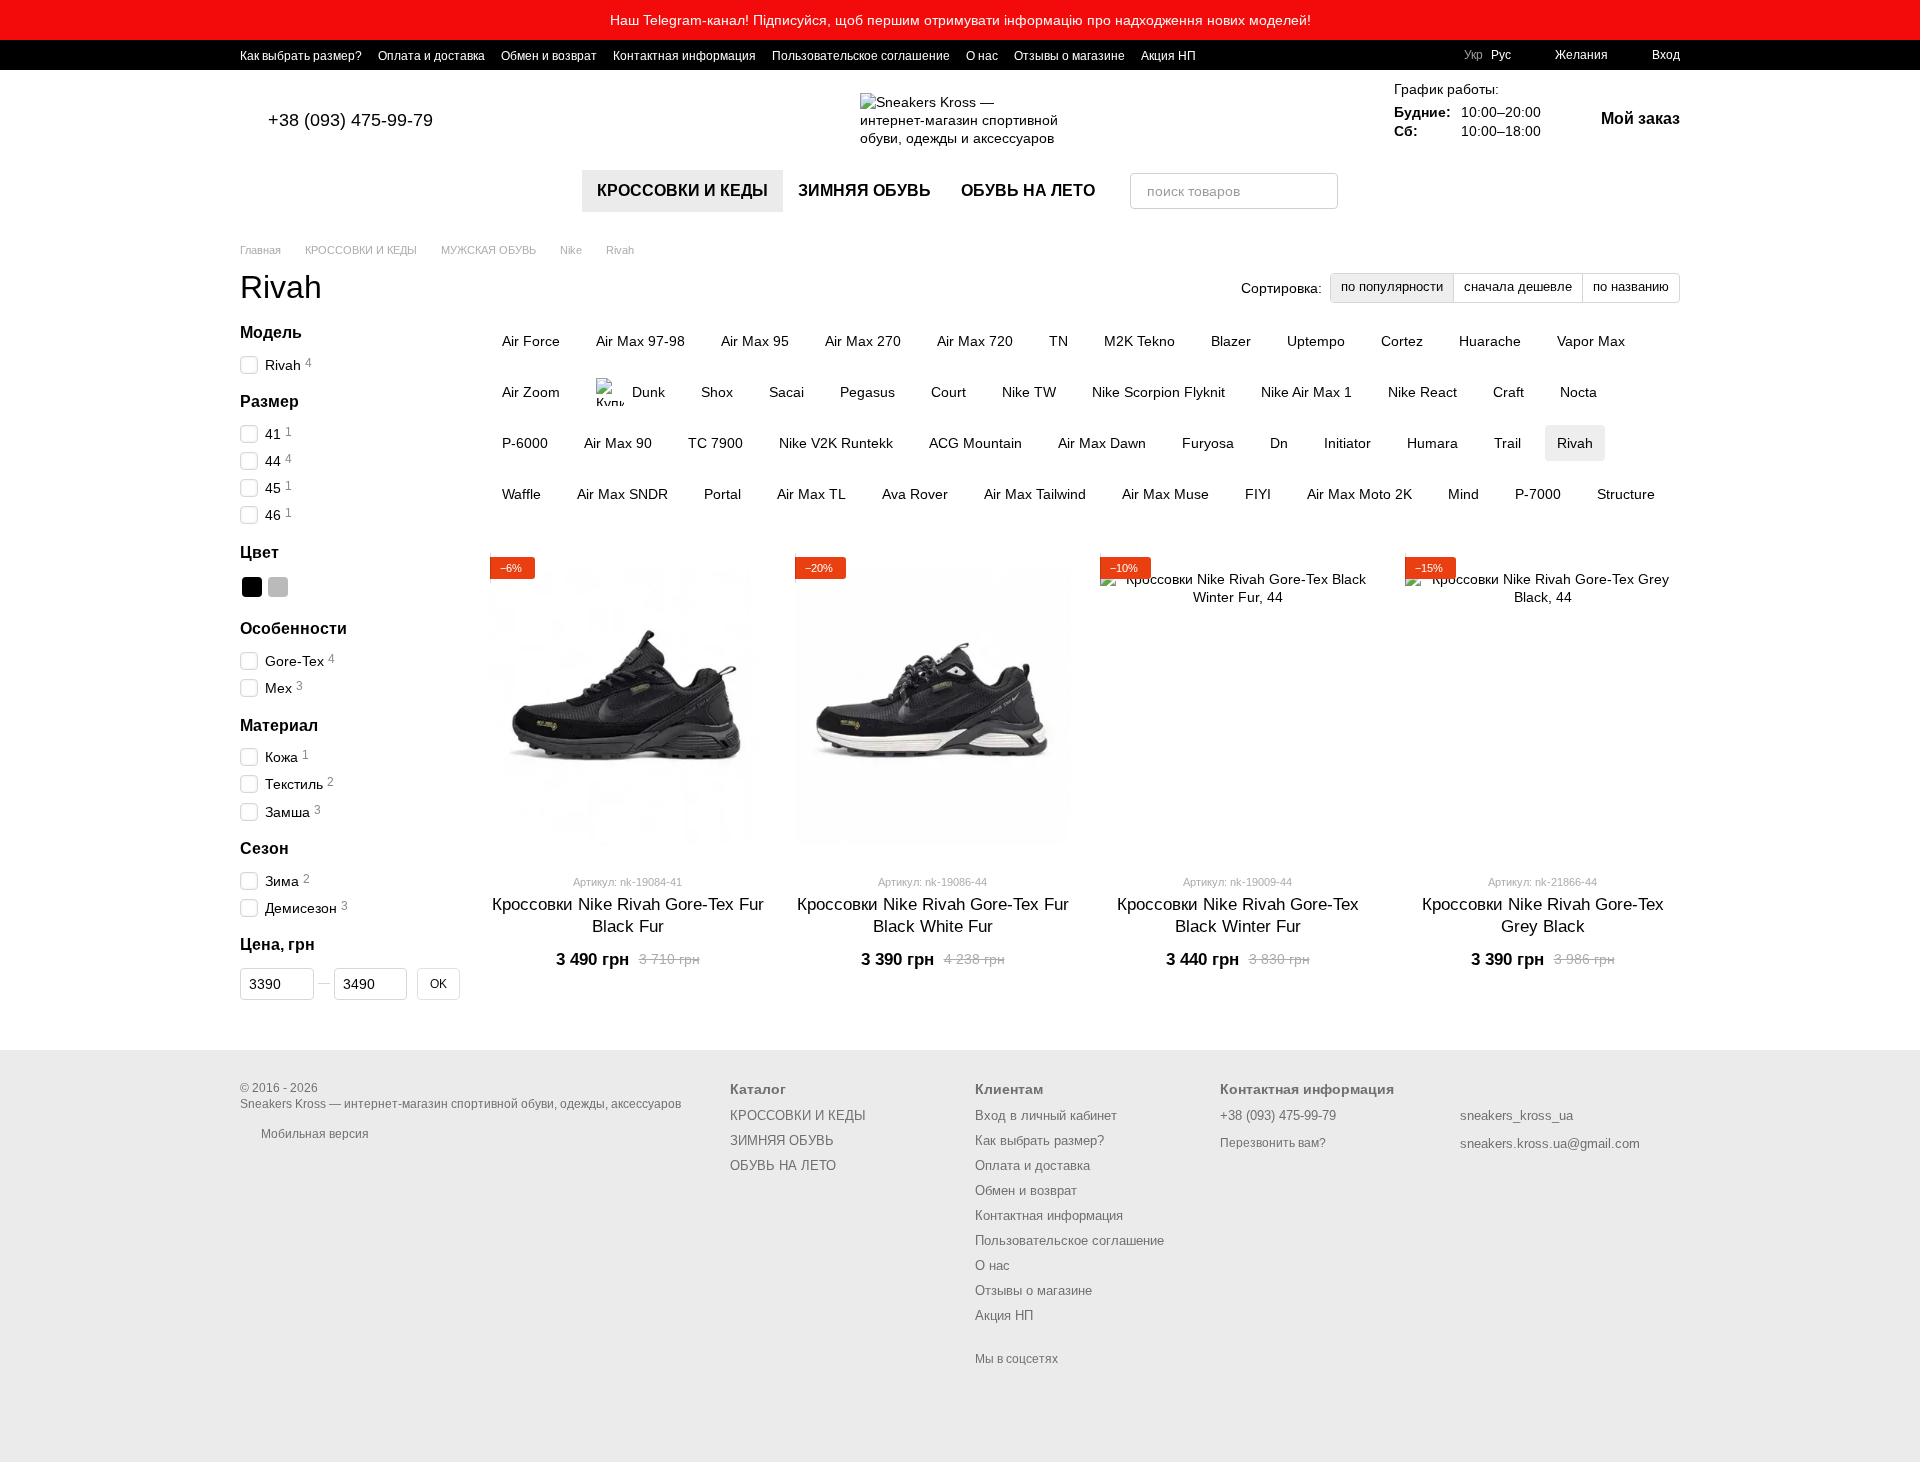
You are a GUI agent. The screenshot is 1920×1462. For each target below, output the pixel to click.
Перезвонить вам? (1273, 1143)
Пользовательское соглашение (861, 56)
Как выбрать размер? (301, 56)
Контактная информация (684, 56)
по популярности (1392, 286)
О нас (982, 56)
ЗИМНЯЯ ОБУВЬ (864, 190)
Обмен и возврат (549, 56)
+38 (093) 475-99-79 (350, 120)
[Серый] (278, 588)
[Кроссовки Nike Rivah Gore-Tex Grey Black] (1542, 707)
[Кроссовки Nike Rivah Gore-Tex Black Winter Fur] (1237, 707)
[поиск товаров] (1320, 191)
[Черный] (252, 588)
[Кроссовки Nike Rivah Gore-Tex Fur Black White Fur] (932, 707)
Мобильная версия (313, 1134)
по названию (1631, 286)
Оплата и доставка (431, 56)
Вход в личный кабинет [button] (1046, 1115)
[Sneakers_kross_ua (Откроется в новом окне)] (1224, 55)
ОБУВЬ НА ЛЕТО (1028, 190)
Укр (1473, 55)
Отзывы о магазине (1069, 56)
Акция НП (1168, 56)
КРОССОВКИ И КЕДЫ (682, 190)
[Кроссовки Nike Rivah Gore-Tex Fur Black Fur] (627, 707)
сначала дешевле (1518, 286)
